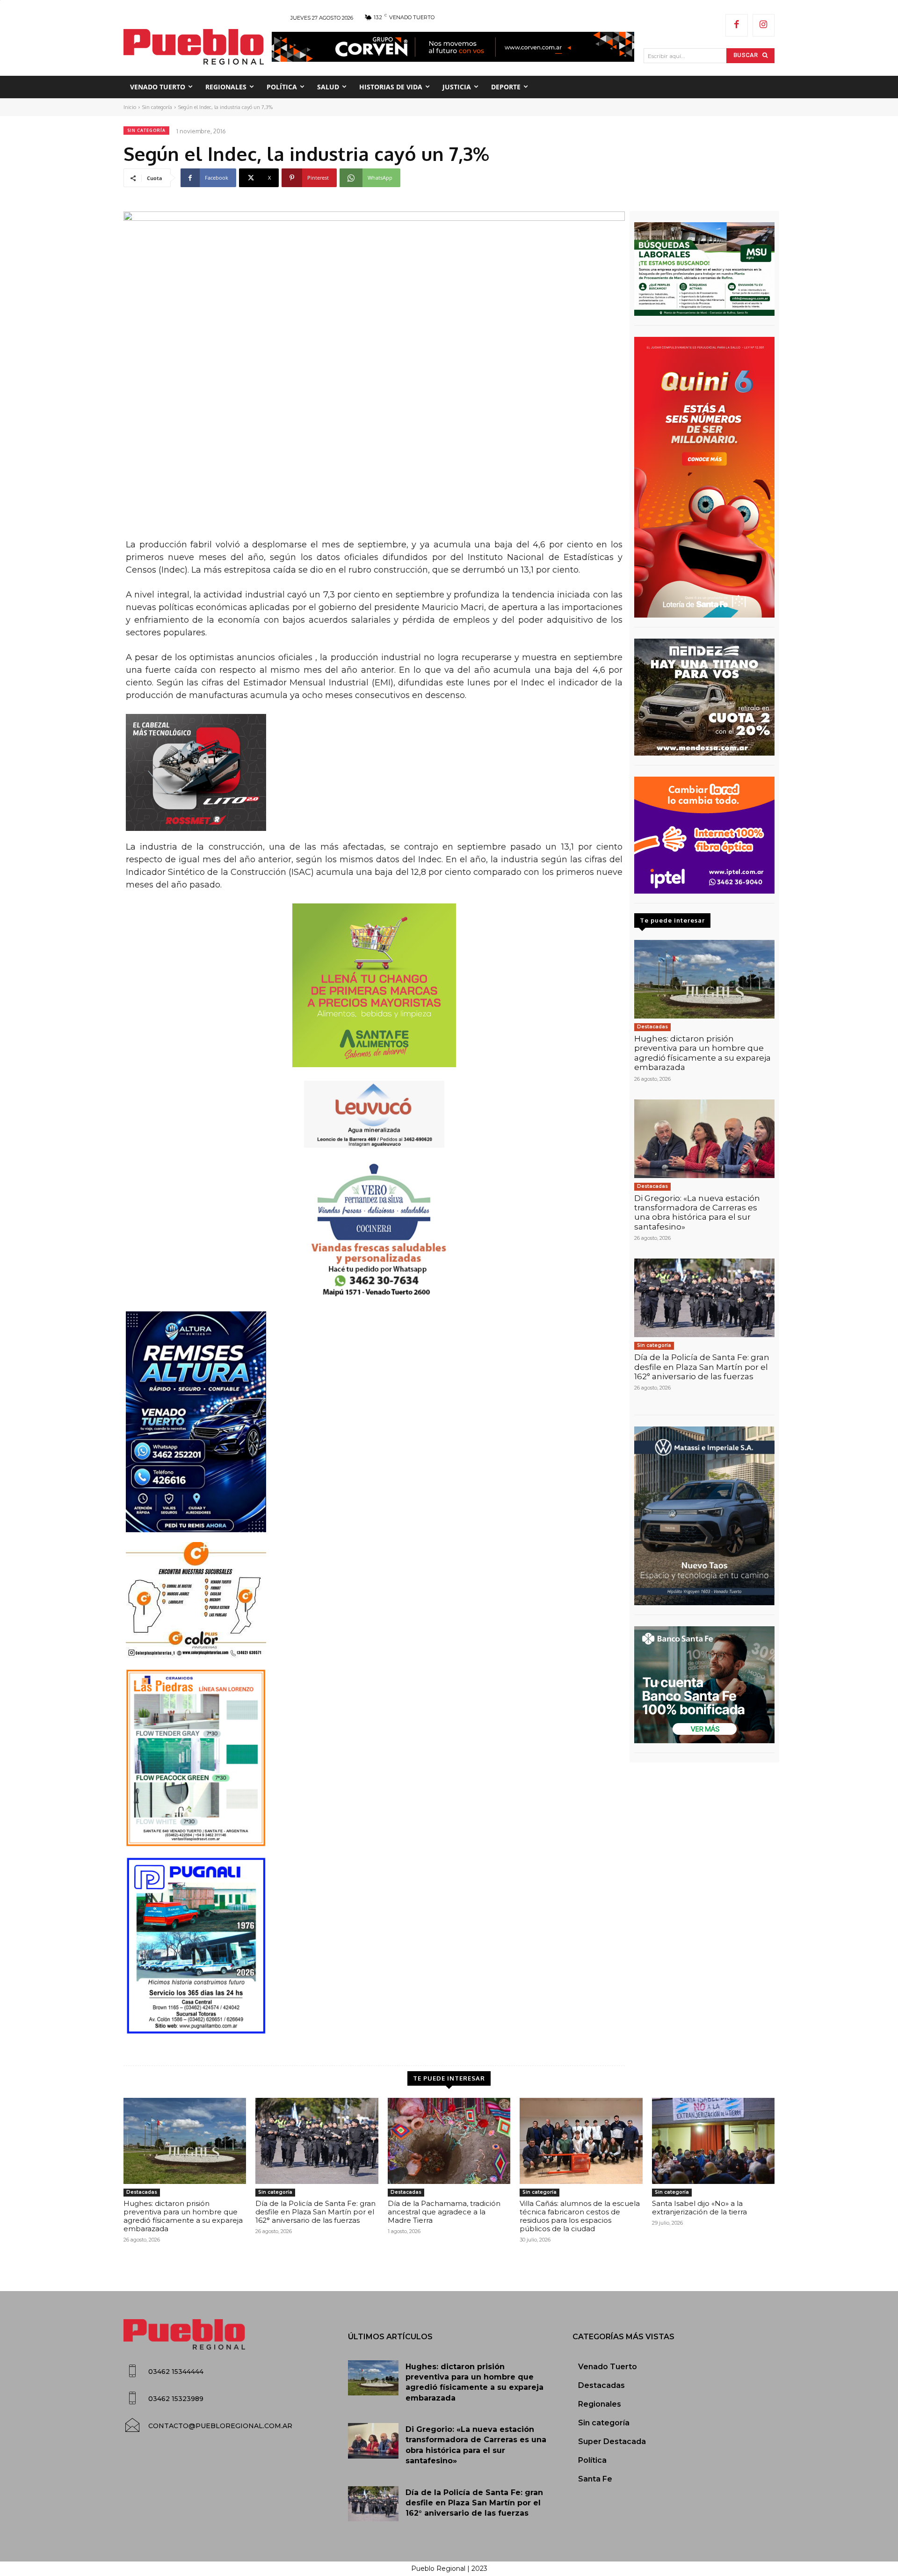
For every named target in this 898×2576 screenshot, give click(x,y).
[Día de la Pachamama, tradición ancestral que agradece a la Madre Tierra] (449, 2141)
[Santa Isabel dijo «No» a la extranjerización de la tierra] (713, 2141)
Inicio (130, 107)
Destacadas (652, 1027)
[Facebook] (737, 25)
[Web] (704, 835)
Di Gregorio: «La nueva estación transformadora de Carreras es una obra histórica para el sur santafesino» (697, 1212)
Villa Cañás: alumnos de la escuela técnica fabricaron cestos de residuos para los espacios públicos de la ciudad (580, 2216)
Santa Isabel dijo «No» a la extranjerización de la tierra (699, 2208)
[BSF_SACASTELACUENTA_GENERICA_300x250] (704, 1685)
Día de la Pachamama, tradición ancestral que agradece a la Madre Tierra (444, 2212)
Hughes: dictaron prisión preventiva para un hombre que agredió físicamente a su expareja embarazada (702, 1053)
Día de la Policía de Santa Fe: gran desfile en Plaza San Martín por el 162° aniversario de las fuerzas (702, 1367)
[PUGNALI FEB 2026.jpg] (374, 1946)
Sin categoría (157, 107)
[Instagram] (764, 25)
